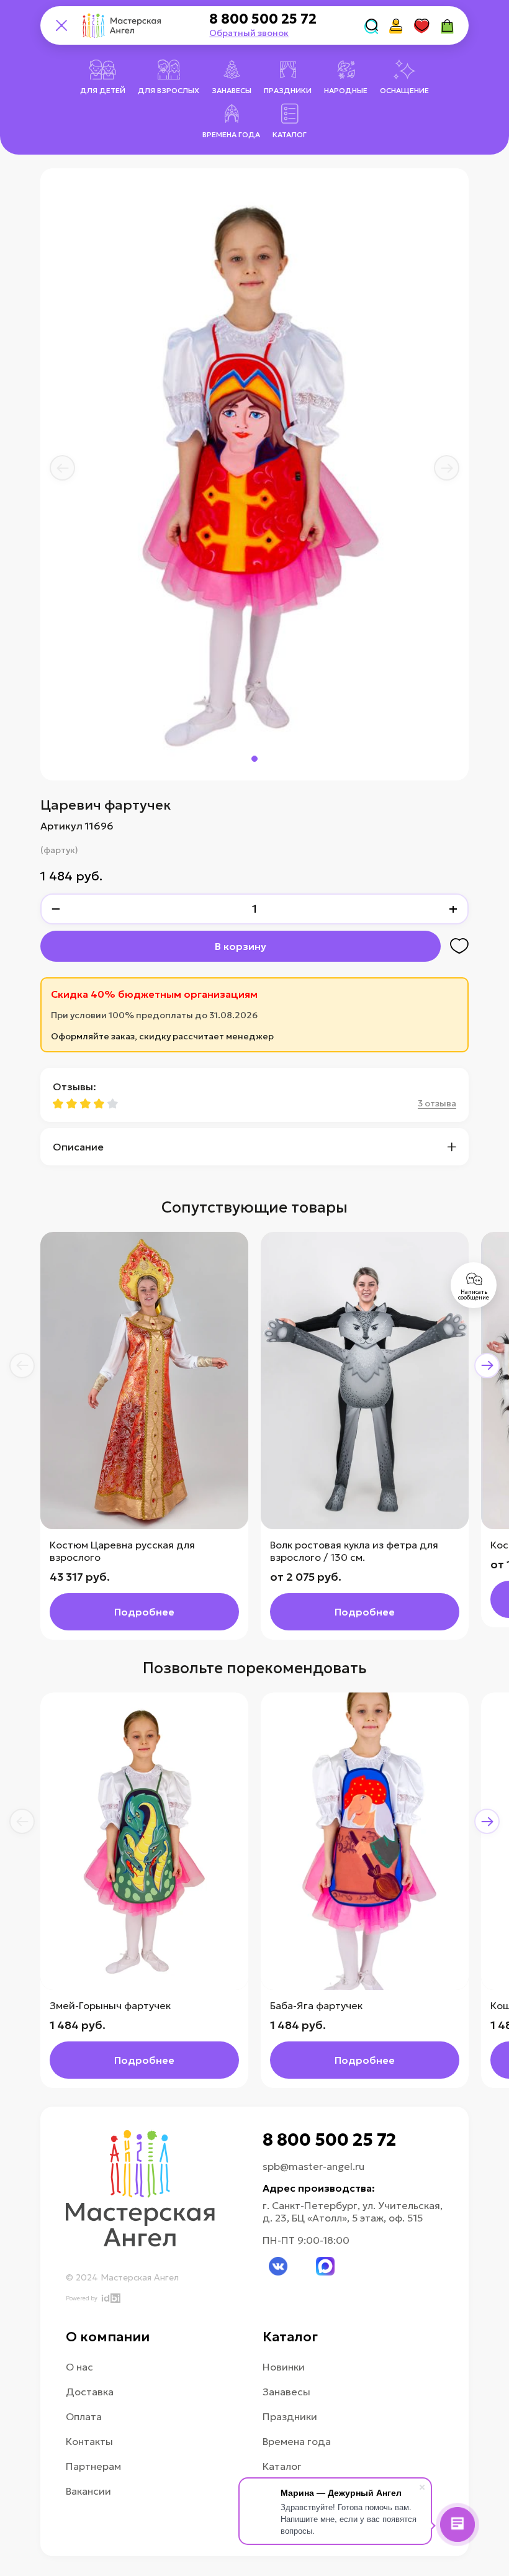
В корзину (241, 946)
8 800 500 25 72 (263, 19)
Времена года (297, 2441)
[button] (62, 468)
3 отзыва (437, 1103)
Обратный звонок (249, 33)
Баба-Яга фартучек (316, 2005)
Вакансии (88, 2491)
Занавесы (286, 2392)
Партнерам (93, 2466)
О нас (79, 2367)
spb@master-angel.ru (313, 2166)
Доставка (90, 2392)
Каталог (282, 2466)
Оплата (84, 2416)
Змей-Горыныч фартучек (110, 2005)
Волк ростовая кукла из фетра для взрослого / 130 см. (354, 1551)
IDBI (110, 2298)
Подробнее (144, 1612)
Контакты (89, 2441)
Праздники (290, 2416)
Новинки (284, 2367)
